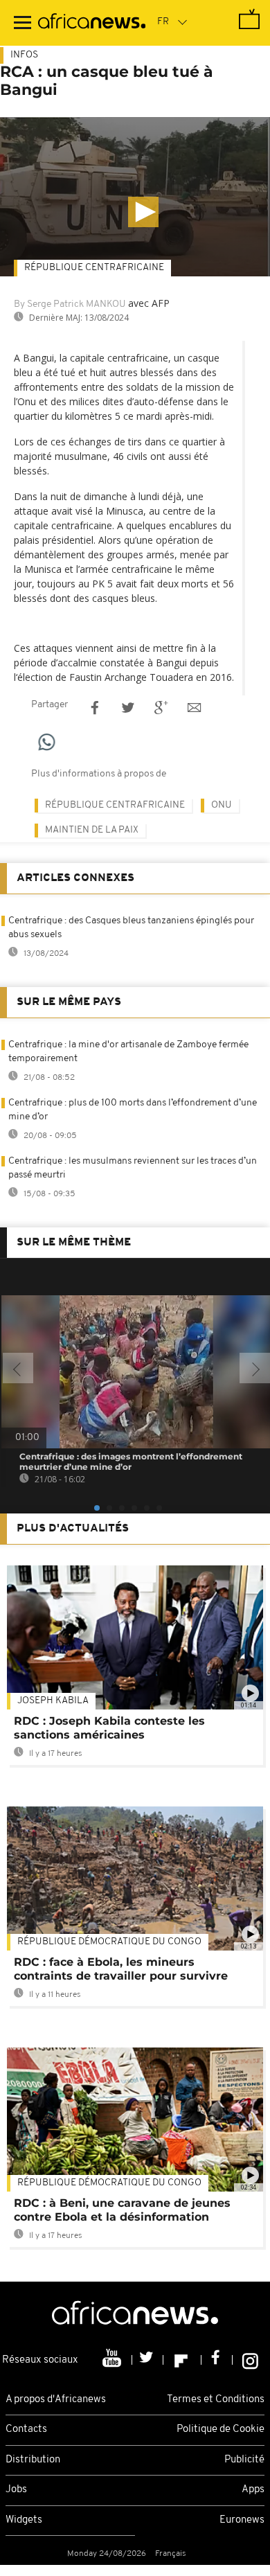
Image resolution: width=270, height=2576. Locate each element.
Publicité (244, 2460)
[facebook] (217, 2360)
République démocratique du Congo (109, 1942)
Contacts (26, 2430)
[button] (143, 212)
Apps (253, 2490)
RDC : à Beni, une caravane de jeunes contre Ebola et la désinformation (122, 2210)
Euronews (242, 2520)
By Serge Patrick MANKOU (70, 304)
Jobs (16, 2490)
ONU (222, 805)
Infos (24, 55)
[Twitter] (148, 2360)
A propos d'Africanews (56, 2400)
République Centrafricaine (94, 268)
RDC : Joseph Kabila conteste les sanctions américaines (109, 1728)
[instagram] (250, 2360)
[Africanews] (92, 23)
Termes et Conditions (216, 2400)
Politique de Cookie (220, 2430)
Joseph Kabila (53, 1701)
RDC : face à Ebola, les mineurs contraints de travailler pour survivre (121, 1969)
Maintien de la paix (92, 830)
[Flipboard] (182, 2360)
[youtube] (113, 2360)
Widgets (24, 2520)
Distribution (33, 2460)
